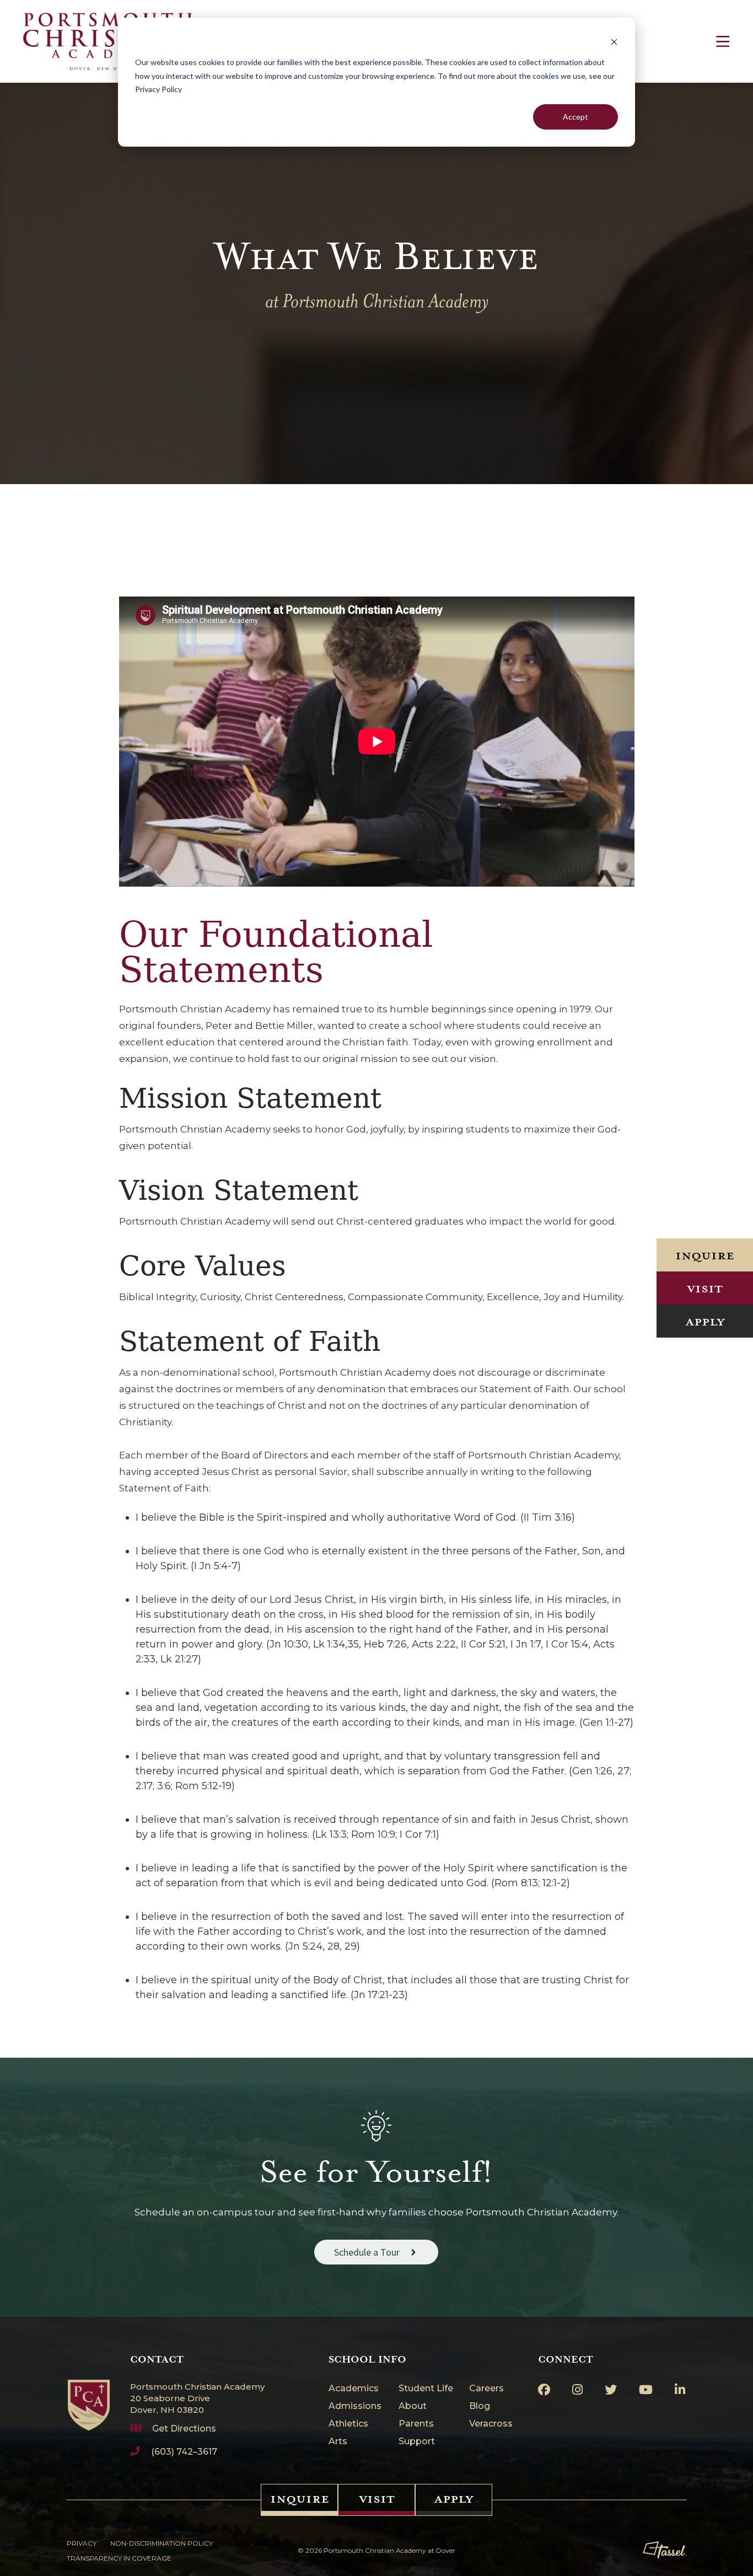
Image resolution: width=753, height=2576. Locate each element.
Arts (338, 2442)
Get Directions (184, 2429)
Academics (354, 2389)
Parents (416, 2424)
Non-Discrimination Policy (162, 2543)
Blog (480, 2406)
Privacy (82, 2543)
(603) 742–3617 (184, 2452)
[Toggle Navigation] (723, 41)
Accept (575, 117)
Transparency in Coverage (119, 2558)
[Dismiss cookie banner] (614, 42)
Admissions (355, 2406)
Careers (486, 2389)
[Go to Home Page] (89, 2392)
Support (417, 2442)
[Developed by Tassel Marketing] (665, 2550)
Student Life (426, 2389)
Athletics (348, 2424)
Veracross (491, 2424)
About (413, 2406)
